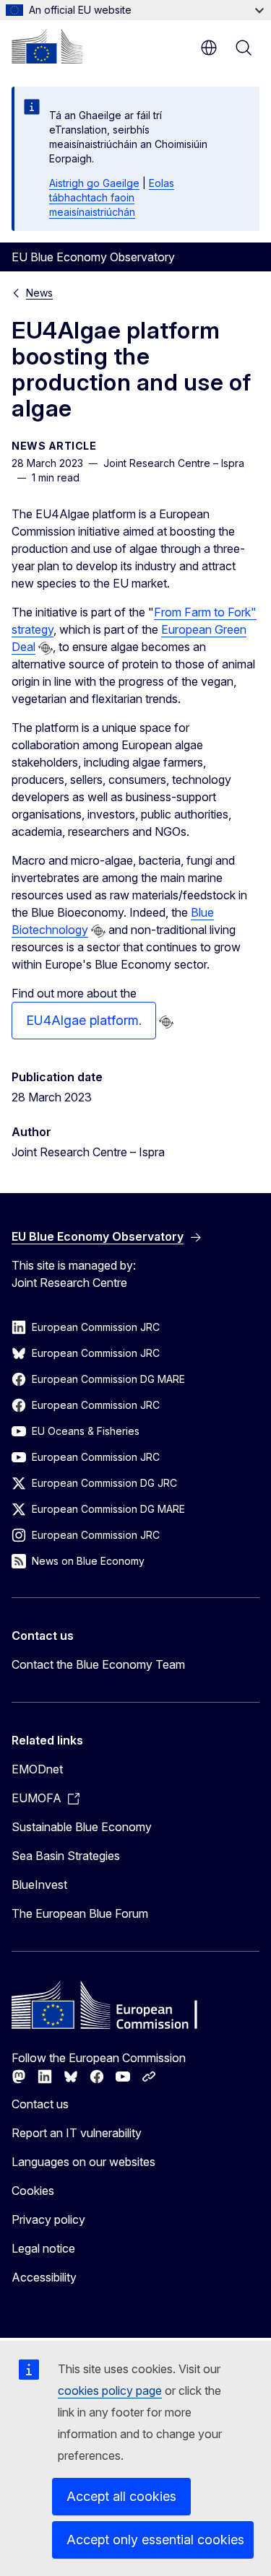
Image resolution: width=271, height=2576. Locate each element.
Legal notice (43, 2248)
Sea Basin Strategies (66, 1856)
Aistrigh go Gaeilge (94, 183)
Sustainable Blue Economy (82, 1827)
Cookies (33, 2191)
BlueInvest (39, 1885)
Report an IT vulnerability (77, 2133)
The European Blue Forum (80, 1913)
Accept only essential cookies (155, 2540)
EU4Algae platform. (84, 1020)
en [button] (209, 48)
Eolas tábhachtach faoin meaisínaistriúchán (112, 197)
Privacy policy (48, 2219)
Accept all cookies (121, 2496)
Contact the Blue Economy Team (98, 1664)
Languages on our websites (83, 2162)
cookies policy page (110, 2391)
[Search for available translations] (46, 648)
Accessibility (44, 2277)
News (39, 293)
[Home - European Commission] (47, 46)
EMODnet (37, 1769)
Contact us (40, 2104)
